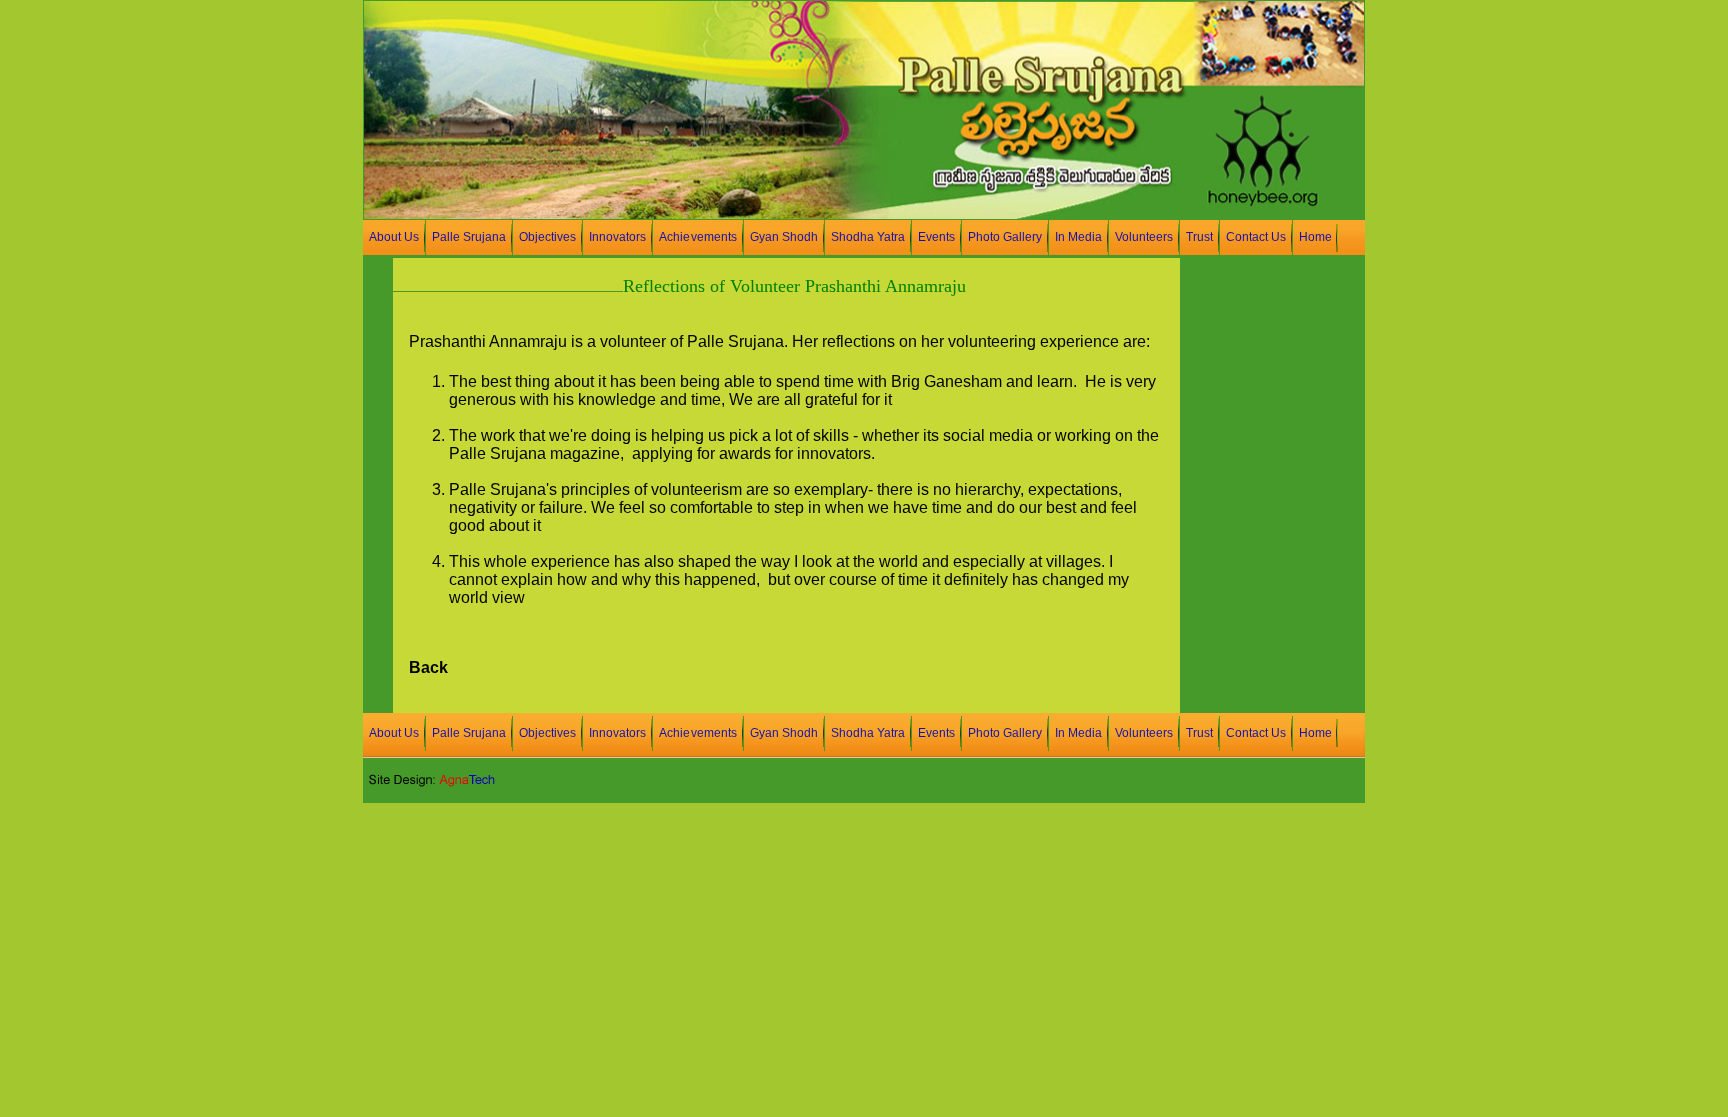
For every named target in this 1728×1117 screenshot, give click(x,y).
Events (936, 237)
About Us (394, 237)
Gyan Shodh (784, 237)
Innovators (617, 237)
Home (1315, 237)
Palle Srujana (469, 237)
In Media (1078, 237)
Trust (1199, 237)
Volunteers (1144, 237)
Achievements (697, 237)
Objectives (547, 237)
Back (428, 667)
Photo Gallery (1005, 237)
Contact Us (1256, 237)
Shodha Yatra (868, 237)
